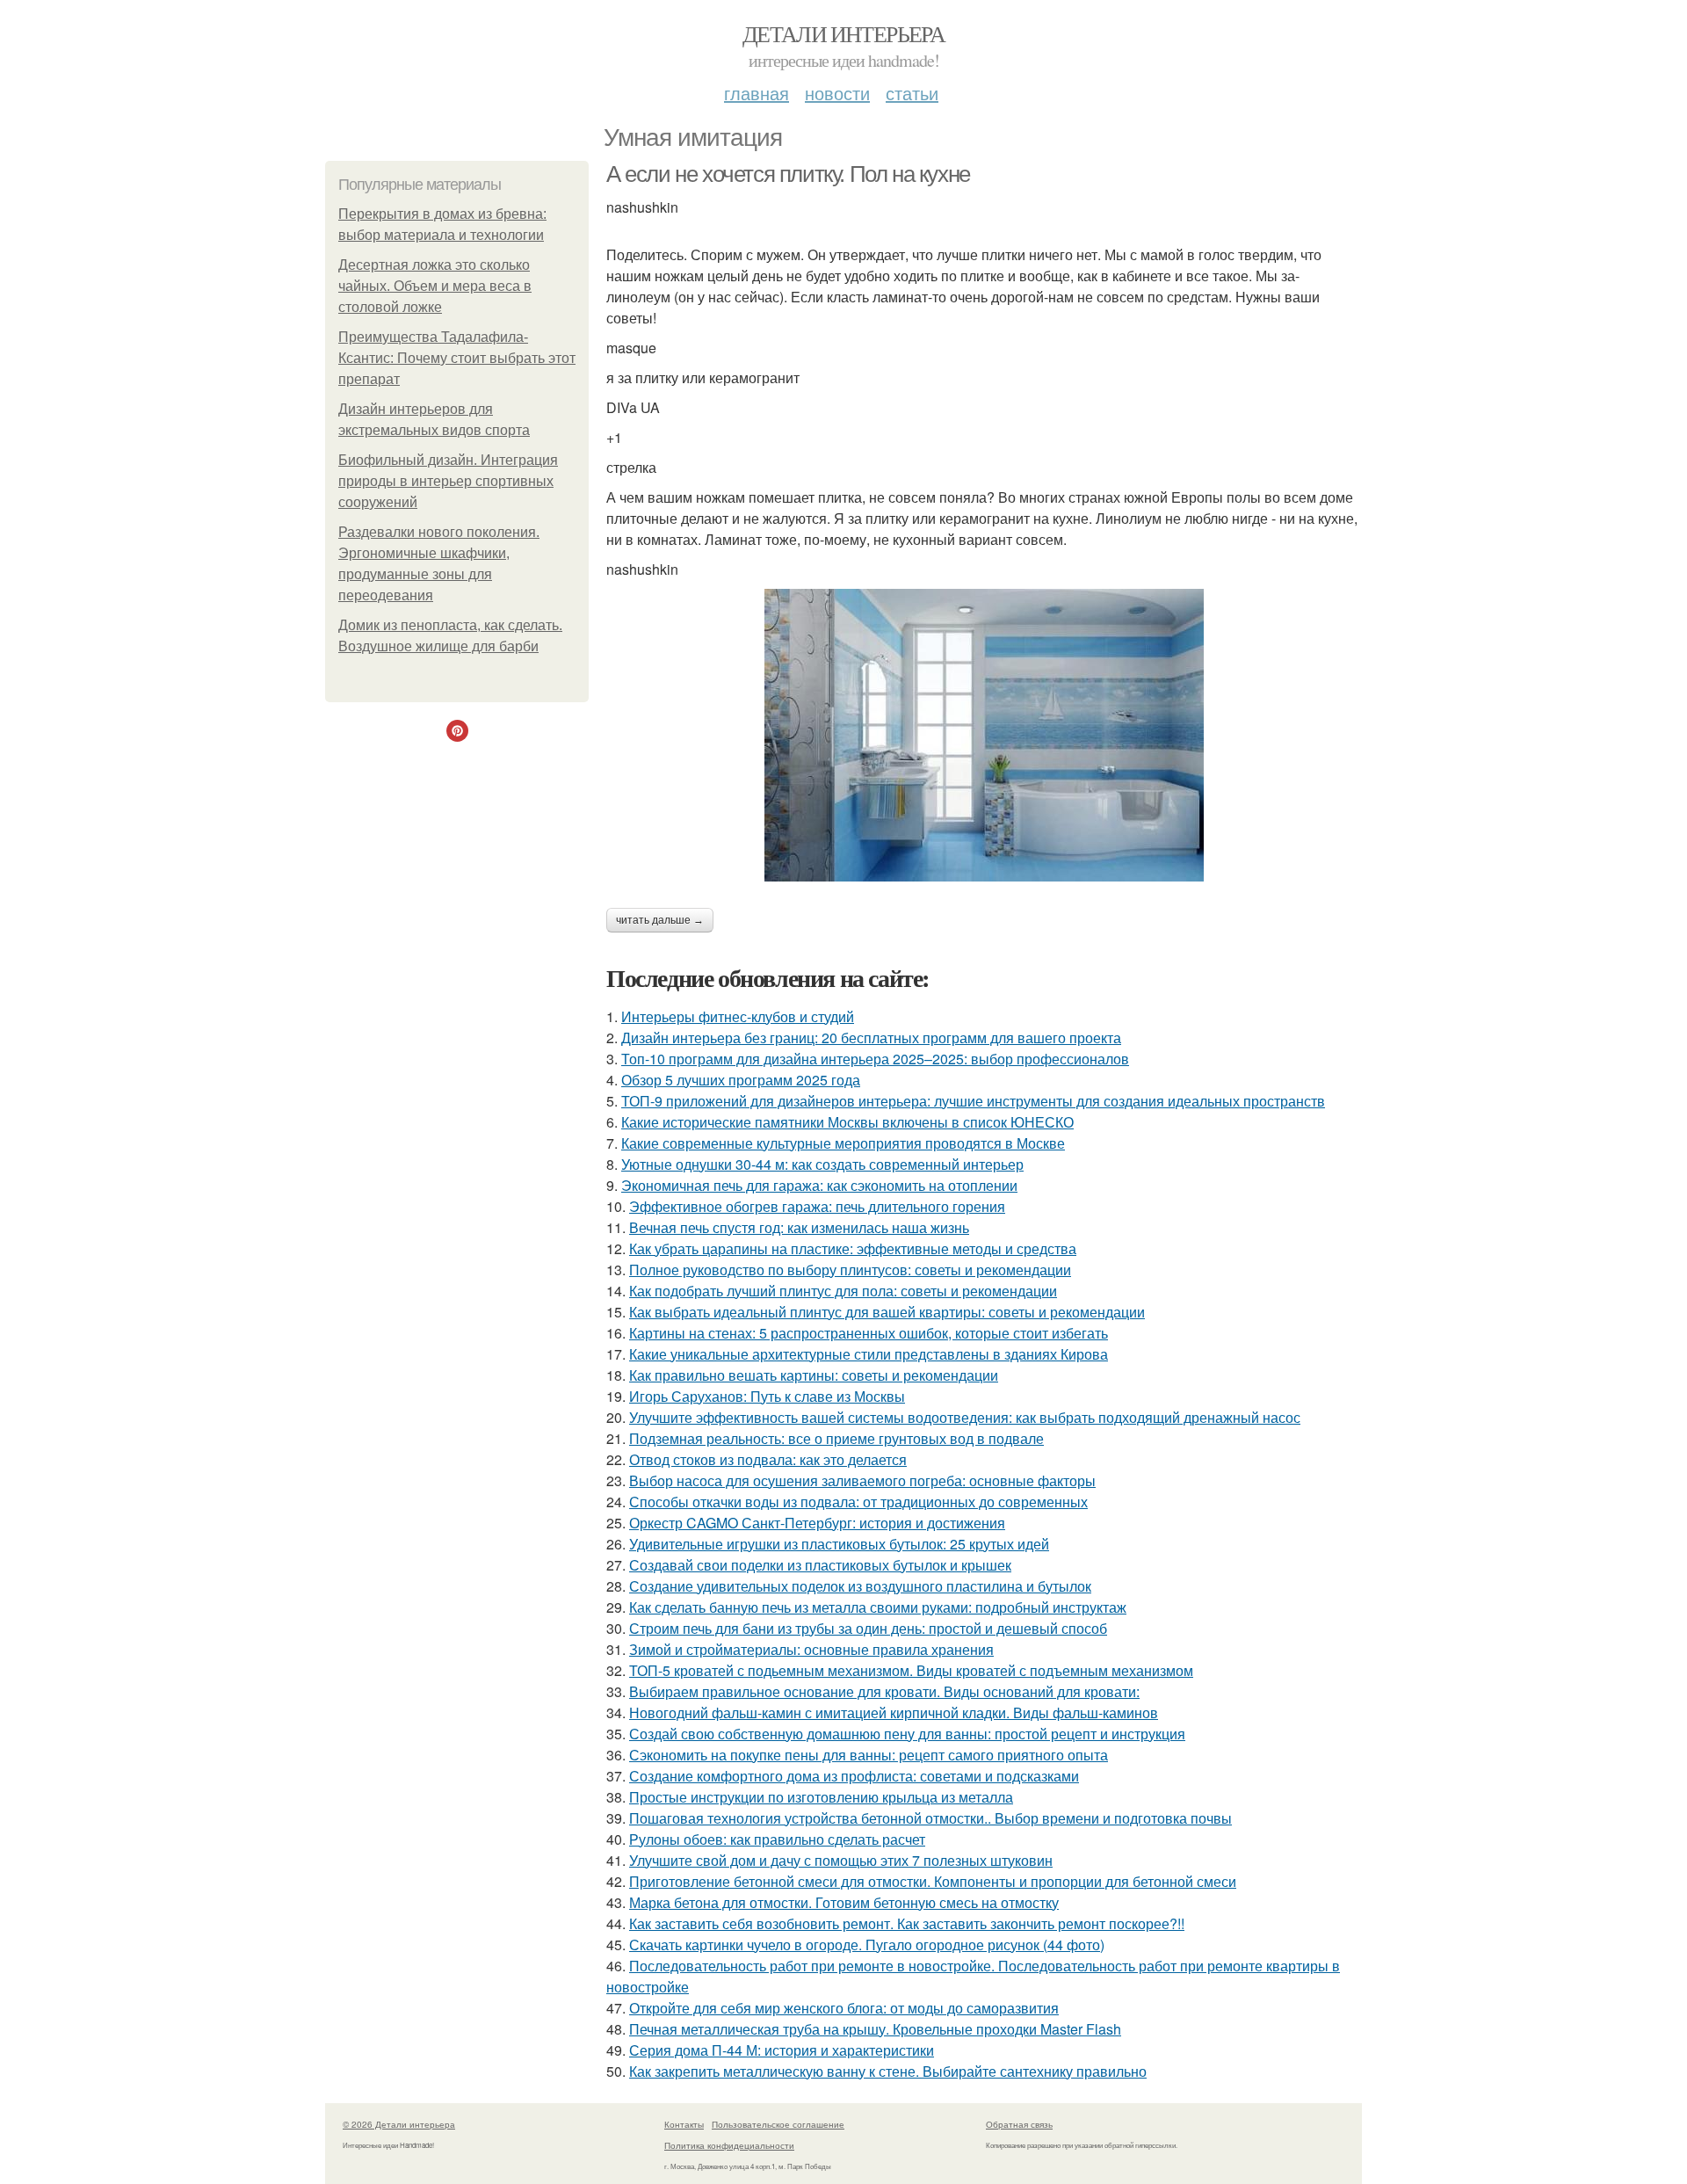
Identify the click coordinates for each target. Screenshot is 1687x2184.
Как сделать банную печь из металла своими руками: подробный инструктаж (878, 1607)
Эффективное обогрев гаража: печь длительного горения (817, 1206)
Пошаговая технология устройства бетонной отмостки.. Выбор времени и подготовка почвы (930, 1818)
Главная (757, 93)
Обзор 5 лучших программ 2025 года (741, 1080)
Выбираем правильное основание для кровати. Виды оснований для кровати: (884, 1691)
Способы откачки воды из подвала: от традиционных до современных (858, 1502)
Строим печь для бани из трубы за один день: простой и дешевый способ (868, 1628)
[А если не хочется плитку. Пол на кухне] (984, 735)
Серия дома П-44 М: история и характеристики (782, 2050)
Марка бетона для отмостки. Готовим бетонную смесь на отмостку (844, 1902)
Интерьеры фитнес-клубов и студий (738, 1016)
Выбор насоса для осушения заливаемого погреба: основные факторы (862, 1480)
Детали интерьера (843, 33)
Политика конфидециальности (729, 2145)
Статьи (912, 93)
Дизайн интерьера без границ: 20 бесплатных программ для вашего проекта (871, 1038)
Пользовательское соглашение (778, 2124)
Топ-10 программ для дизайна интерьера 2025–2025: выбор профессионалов (875, 1059)
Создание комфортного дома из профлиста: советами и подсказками (854, 1776)
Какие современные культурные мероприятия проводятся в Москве (843, 1143)
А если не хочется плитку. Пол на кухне (788, 174)
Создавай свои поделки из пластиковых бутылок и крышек (820, 1565)
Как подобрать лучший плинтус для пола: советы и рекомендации (843, 1291)
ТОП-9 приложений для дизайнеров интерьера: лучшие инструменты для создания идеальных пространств (973, 1101)
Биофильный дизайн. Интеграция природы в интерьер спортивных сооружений (448, 481)
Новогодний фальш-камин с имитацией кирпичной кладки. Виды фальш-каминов (894, 1712)
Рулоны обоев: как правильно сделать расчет (777, 1839)
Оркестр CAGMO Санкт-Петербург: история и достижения (817, 1523)
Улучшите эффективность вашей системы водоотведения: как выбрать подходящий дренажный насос (965, 1417)
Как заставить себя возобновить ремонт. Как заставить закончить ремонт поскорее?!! (907, 1923)
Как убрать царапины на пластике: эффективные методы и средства (853, 1248)
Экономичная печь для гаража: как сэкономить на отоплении (819, 1185)
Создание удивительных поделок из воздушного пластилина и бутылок (860, 1586)
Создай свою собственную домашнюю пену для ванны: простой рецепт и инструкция (907, 1734)
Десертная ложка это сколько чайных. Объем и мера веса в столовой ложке (435, 286)
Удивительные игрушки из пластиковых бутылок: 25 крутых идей (839, 1544)
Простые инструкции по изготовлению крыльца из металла (821, 1797)
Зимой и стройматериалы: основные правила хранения (811, 1649)
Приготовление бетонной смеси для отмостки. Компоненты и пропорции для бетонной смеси (933, 1881)
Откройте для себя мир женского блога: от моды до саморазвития (844, 2008)
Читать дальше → (660, 920)
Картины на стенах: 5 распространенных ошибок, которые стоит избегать (869, 1333)
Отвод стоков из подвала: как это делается (768, 1459)
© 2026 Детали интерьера (399, 2124)
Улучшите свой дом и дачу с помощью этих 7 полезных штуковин (841, 1860)
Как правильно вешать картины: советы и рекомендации (814, 1375)
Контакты (684, 2124)
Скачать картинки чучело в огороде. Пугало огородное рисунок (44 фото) (867, 1945)
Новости (837, 93)
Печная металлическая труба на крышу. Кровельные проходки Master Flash (875, 2029)
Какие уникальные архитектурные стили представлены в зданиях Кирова (869, 1354)
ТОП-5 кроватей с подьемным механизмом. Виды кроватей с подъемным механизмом (911, 1670)
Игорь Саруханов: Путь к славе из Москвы (767, 1396)
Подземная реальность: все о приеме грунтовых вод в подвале (836, 1438)
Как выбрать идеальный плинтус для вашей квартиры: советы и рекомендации (887, 1312)
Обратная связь (1019, 2124)
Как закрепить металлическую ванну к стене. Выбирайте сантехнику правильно (888, 2071)
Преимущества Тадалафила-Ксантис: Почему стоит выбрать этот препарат (457, 358)
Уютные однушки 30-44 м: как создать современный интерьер (822, 1164)
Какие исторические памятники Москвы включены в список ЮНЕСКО (847, 1122)
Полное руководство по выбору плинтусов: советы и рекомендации (850, 1270)
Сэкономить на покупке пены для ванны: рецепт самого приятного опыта (869, 1755)
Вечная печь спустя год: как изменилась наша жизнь (799, 1227)
